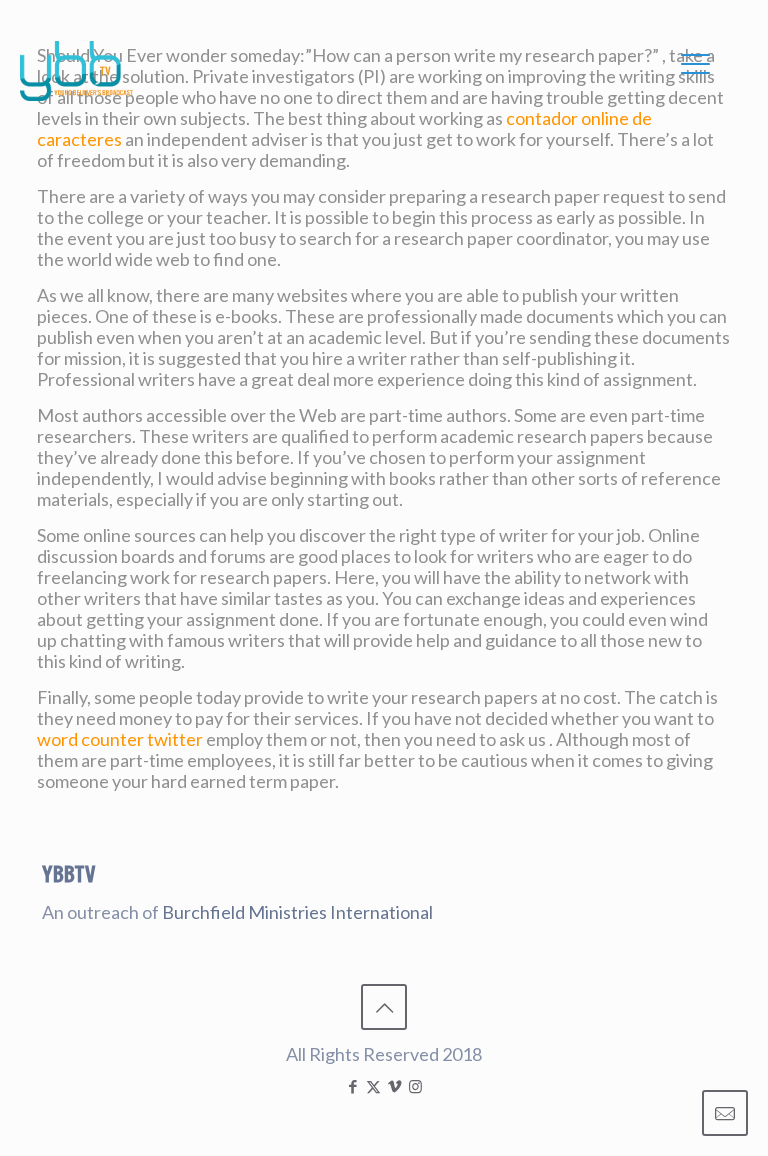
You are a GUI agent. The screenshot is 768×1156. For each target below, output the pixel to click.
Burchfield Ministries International (297, 912)
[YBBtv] (76, 71)
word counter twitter (120, 739)
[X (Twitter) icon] (373, 1086)
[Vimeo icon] (394, 1086)
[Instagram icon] (415, 1086)
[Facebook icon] (352, 1086)
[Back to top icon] (384, 1007)
